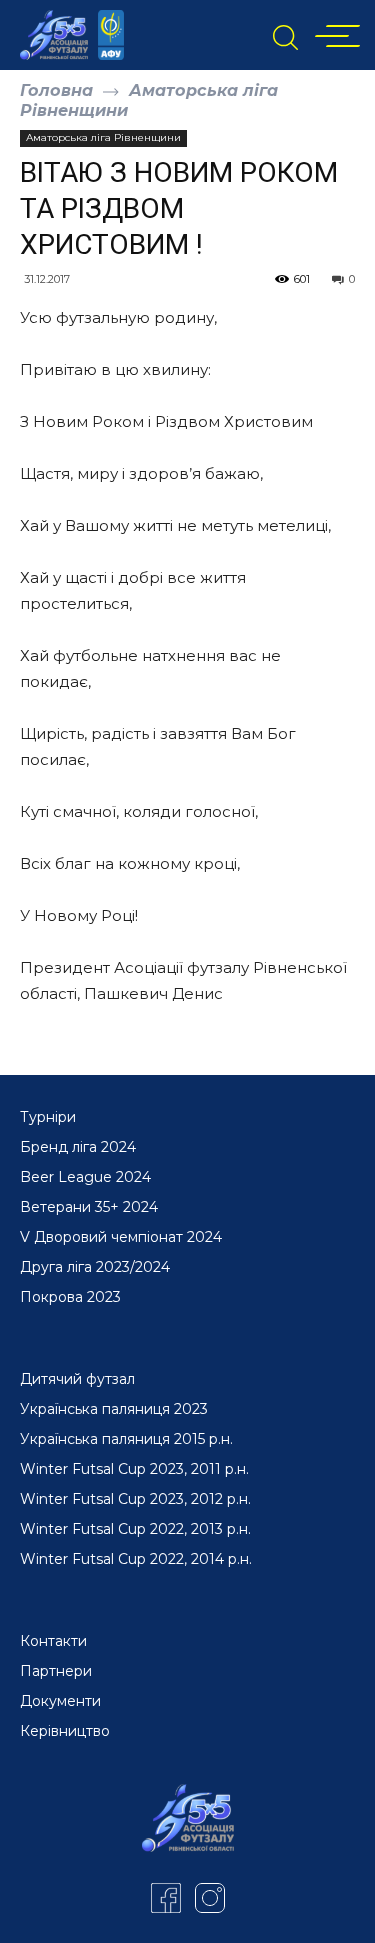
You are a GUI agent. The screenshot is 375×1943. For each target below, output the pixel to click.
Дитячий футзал (77, 1379)
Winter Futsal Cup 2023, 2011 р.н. (134, 1469)
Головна (56, 90)
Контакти (53, 1641)
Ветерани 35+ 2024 (89, 1207)
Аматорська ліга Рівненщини (103, 137)
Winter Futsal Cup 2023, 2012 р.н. (135, 1499)
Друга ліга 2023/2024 (95, 1267)
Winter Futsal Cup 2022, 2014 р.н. (136, 1559)
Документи (60, 1701)
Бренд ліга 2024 (78, 1147)
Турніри (48, 1117)
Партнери (56, 1671)
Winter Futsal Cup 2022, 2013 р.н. (135, 1529)
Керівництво (65, 1731)
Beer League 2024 (85, 1177)
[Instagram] (210, 1898)
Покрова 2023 (70, 1297)
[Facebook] (166, 1898)
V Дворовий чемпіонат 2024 (121, 1237)
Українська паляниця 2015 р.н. (126, 1439)
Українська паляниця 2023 (114, 1409)
